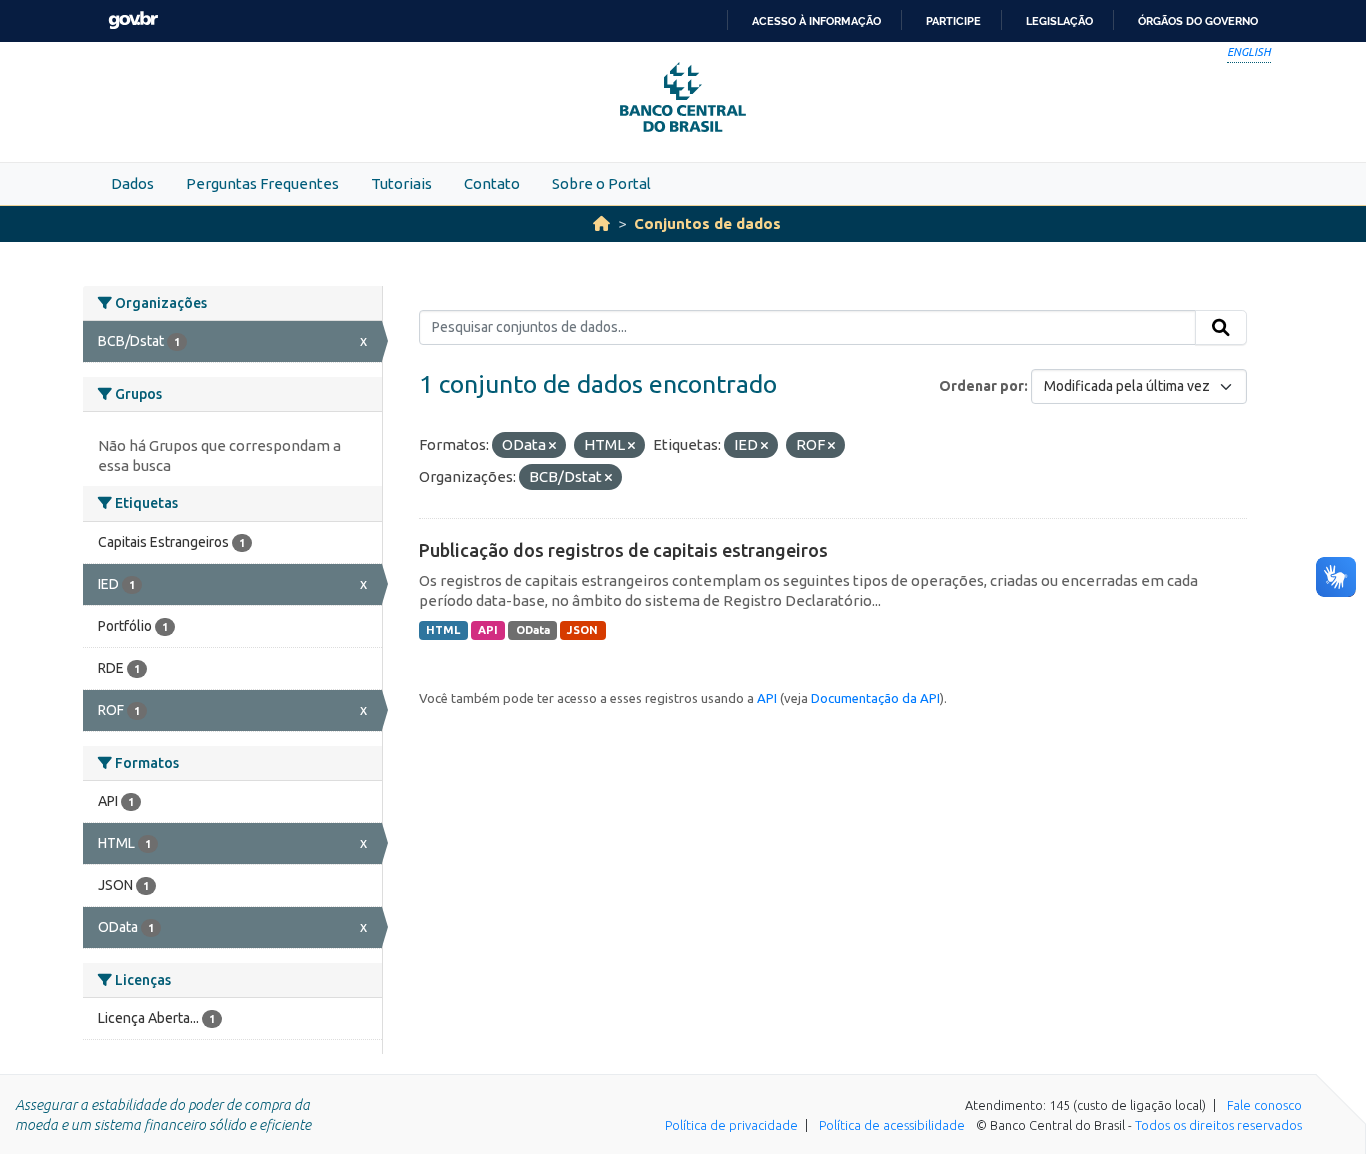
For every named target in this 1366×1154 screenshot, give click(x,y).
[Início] (601, 223)
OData (533, 630)
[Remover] (552, 446)
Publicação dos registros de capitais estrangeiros (623, 550)
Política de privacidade (731, 1125)
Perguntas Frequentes (262, 183)
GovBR (133, 20)
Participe (953, 21)
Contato (492, 183)
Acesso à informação (816, 21)
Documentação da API (875, 698)
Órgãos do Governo (1198, 21)
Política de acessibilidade (892, 1125)
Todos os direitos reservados (1218, 1125)
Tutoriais (401, 183)
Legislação (1059, 21)
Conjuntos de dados (707, 223)
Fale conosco (1264, 1105)
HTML (443, 630)
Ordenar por (981, 386)
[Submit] (1221, 328)
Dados (132, 183)
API (488, 630)
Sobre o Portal (601, 183)
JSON (582, 630)
